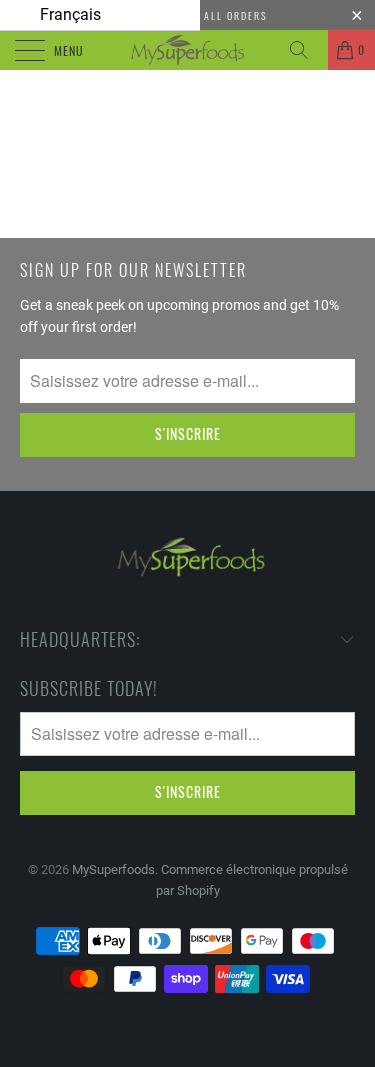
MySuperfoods (113, 869)
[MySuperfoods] (188, 50)
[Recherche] (306, 50)
